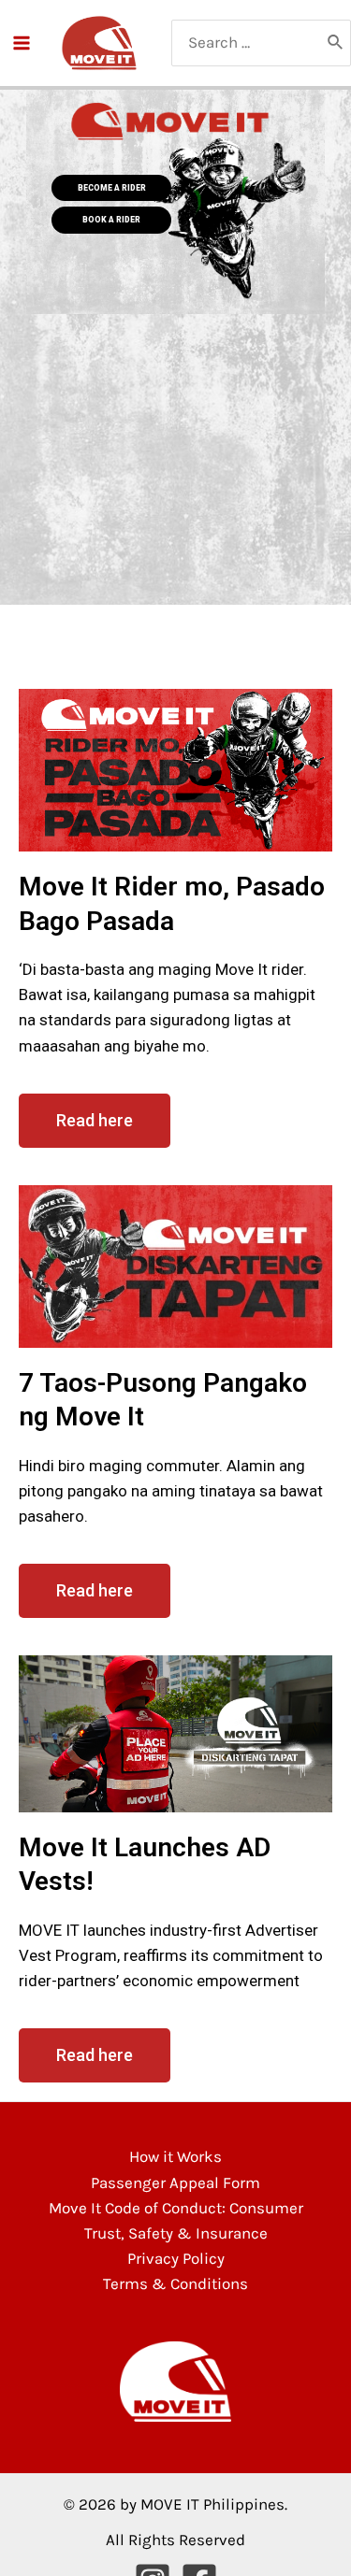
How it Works (175, 2156)
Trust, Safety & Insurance (176, 2233)
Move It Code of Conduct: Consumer (176, 2208)
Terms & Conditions (175, 2283)
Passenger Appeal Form (175, 2182)
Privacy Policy (176, 2258)
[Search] (336, 43)
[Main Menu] (22, 43)
